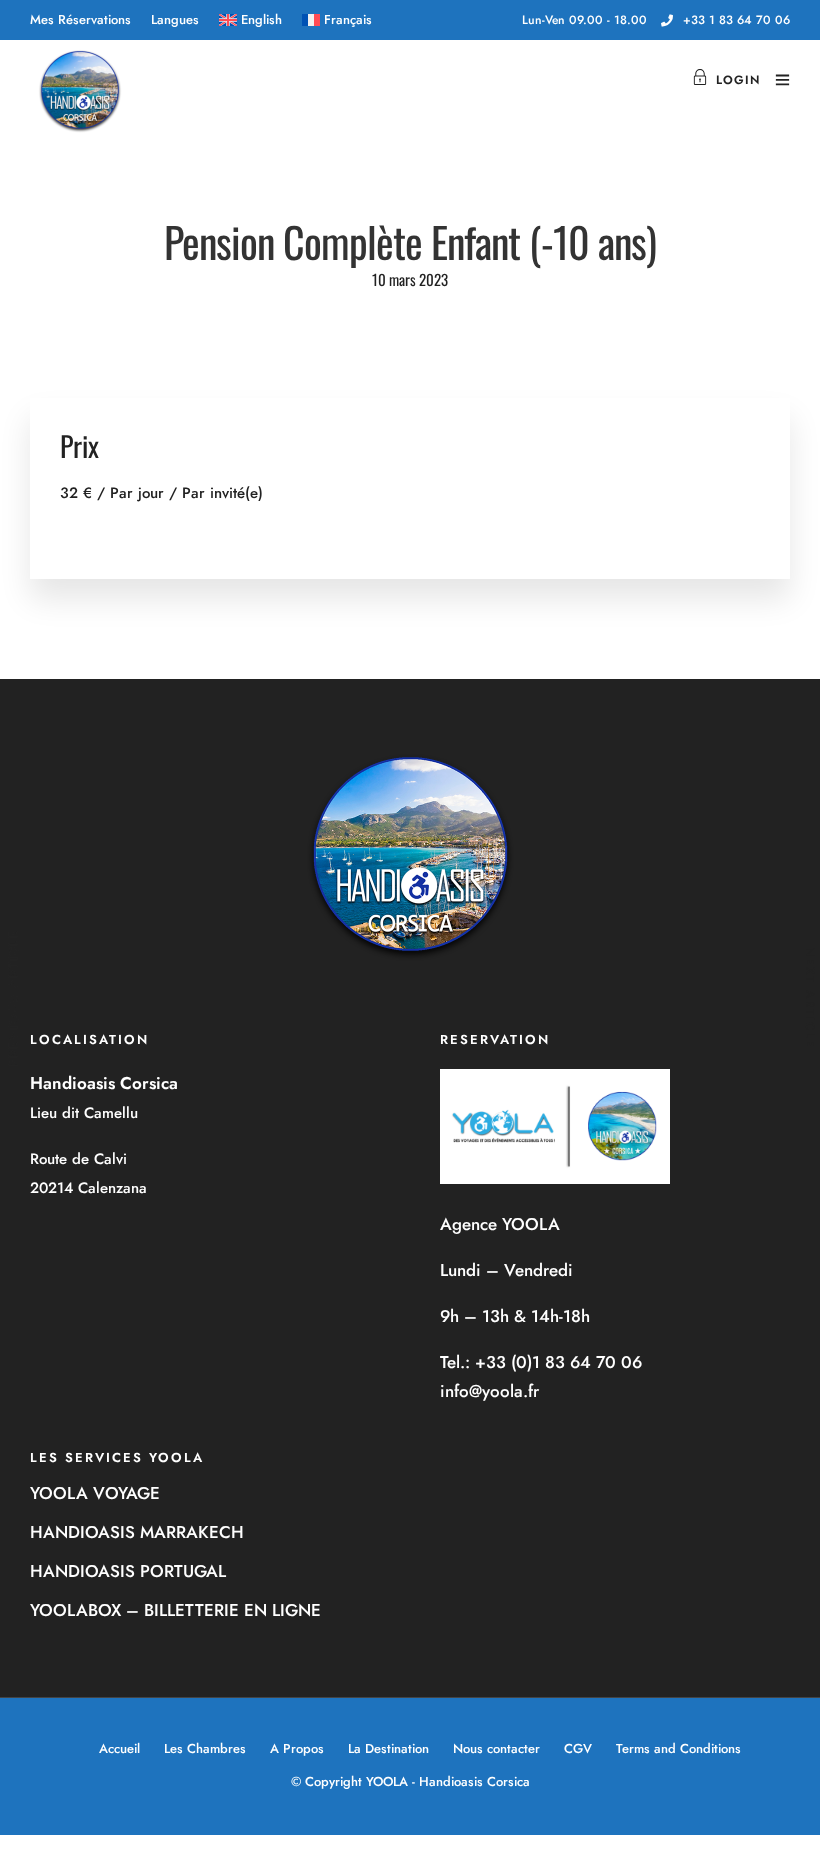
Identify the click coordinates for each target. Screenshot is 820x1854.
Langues (175, 19)
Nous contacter (496, 1748)
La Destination (388, 1748)
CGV (578, 1748)
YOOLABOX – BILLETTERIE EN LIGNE (175, 1610)
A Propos (297, 1748)
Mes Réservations (80, 19)
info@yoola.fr (489, 1391)
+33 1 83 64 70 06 (736, 20)
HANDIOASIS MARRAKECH (137, 1532)
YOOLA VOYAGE (95, 1493)
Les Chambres (205, 1748)
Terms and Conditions (678, 1748)
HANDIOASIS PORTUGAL (128, 1571)
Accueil (119, 1748)
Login (738, 80)
